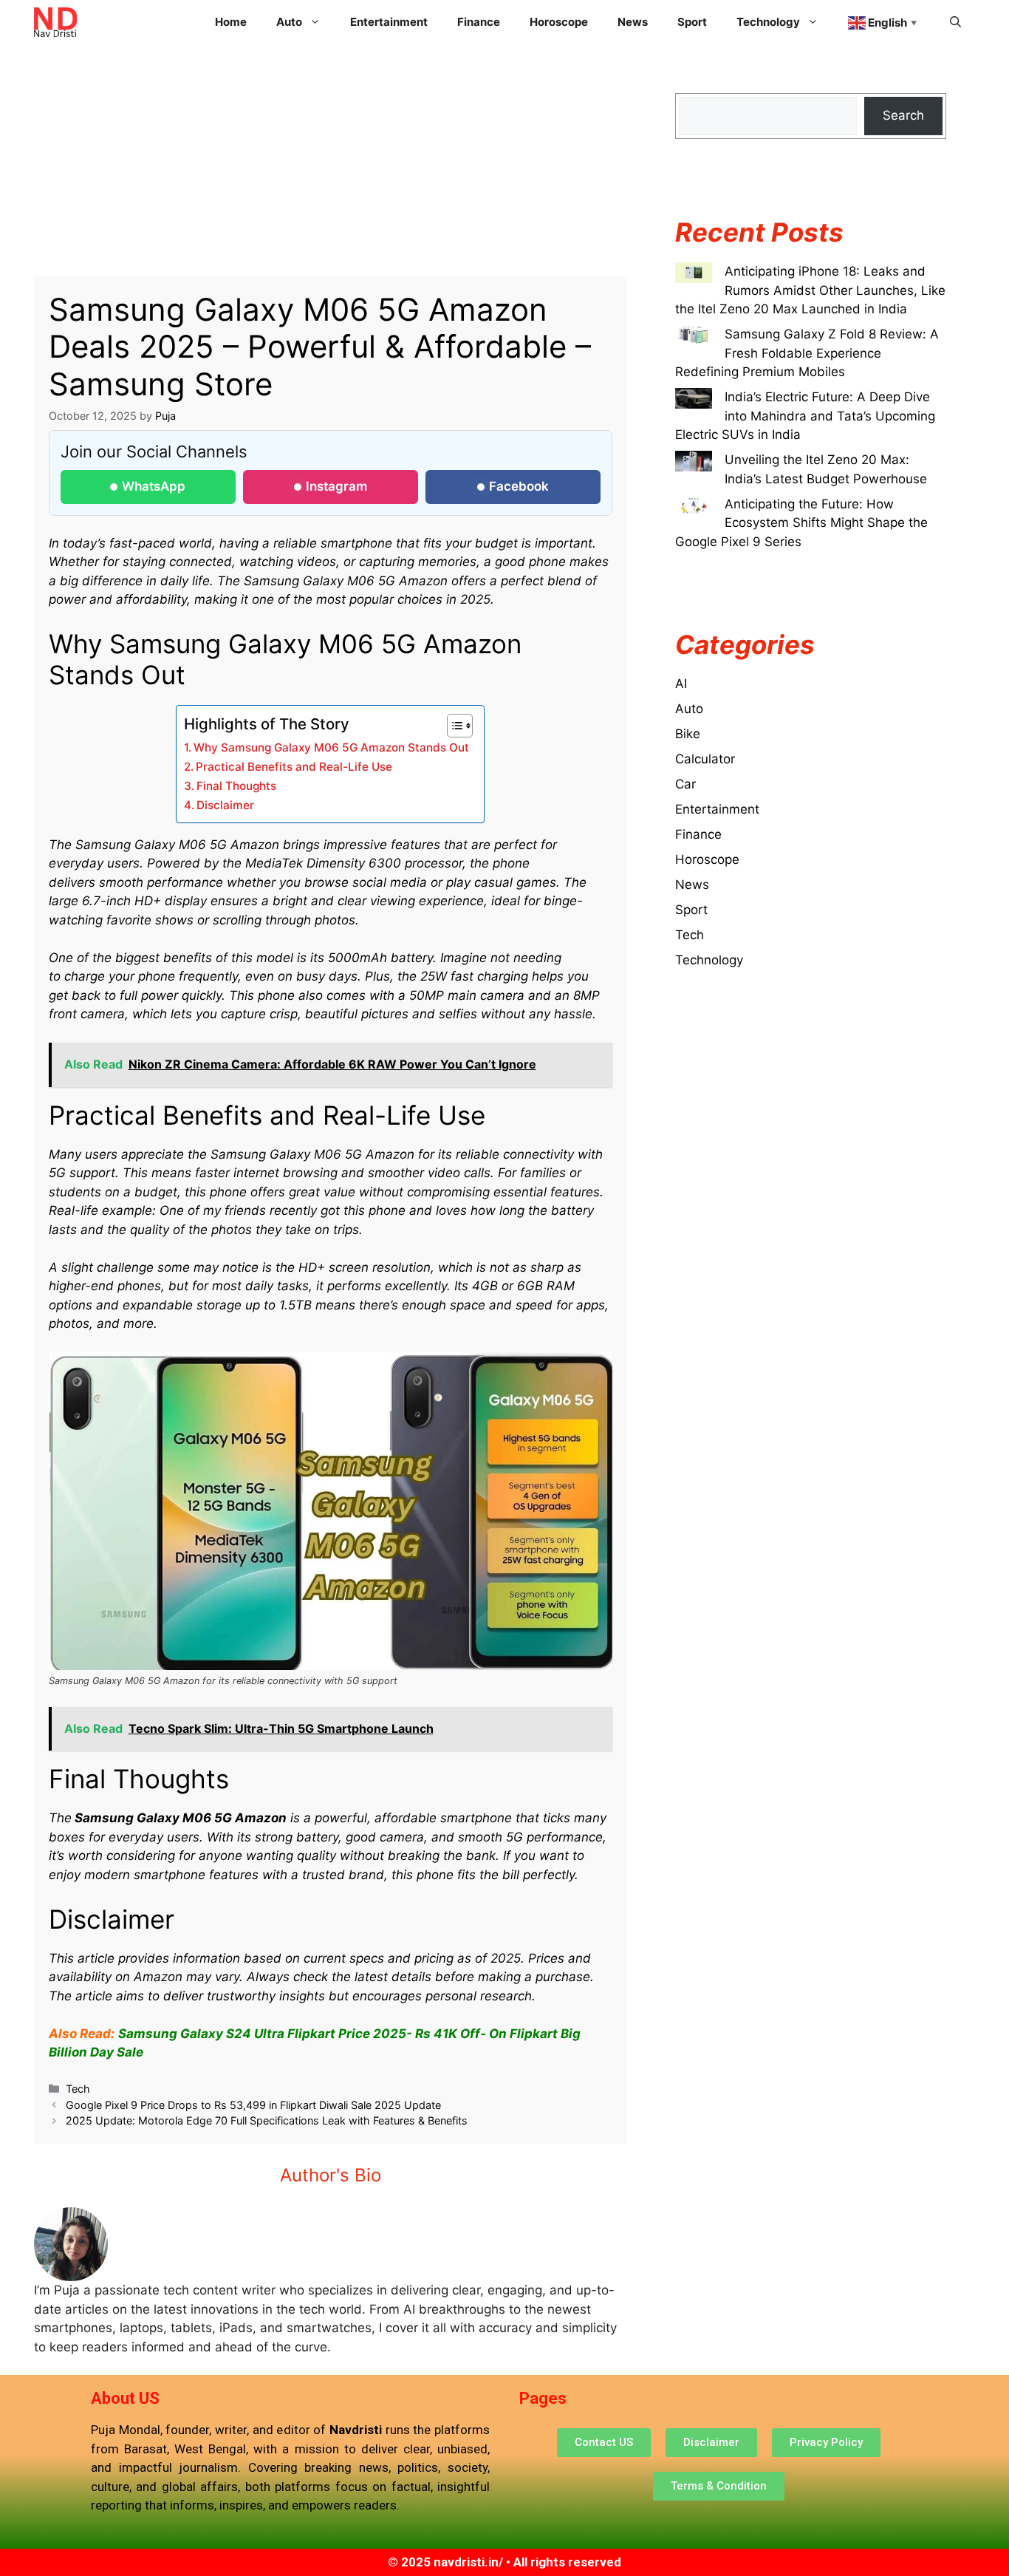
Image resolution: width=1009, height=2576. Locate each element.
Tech (78, 2089)
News (633, 22)
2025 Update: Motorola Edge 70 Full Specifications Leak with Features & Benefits (267, 2120)
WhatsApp (154, 486)
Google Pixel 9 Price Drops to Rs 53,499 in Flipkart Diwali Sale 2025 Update (253, 2105)
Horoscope (559, 22)
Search (903, 115)
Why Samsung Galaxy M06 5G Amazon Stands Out (331, 747)
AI (681, 684)
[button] (955, 22)
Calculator (705, 759)
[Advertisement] (331, 167)
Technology (709, 960)
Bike (688, 734)
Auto (689, 709)
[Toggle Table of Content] (452, 726)
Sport (692, 22)
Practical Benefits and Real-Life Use (294, 767)
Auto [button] (289, 22)
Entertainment (389, 22)
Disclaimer (225, 805)
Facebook (519, 486)
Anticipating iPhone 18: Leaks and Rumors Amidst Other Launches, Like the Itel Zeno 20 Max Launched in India (810, 290)
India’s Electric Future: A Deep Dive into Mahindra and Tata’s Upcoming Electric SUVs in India (805, 416)
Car (685, 784)
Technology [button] (768, 22)
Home (231, 22)
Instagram (336, 486)
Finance (479, 22)
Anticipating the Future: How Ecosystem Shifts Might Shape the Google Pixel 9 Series (801, 523)
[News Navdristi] (56, 22)
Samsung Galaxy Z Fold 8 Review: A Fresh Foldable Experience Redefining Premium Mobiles (807, 353)
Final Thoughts (236, 786)
